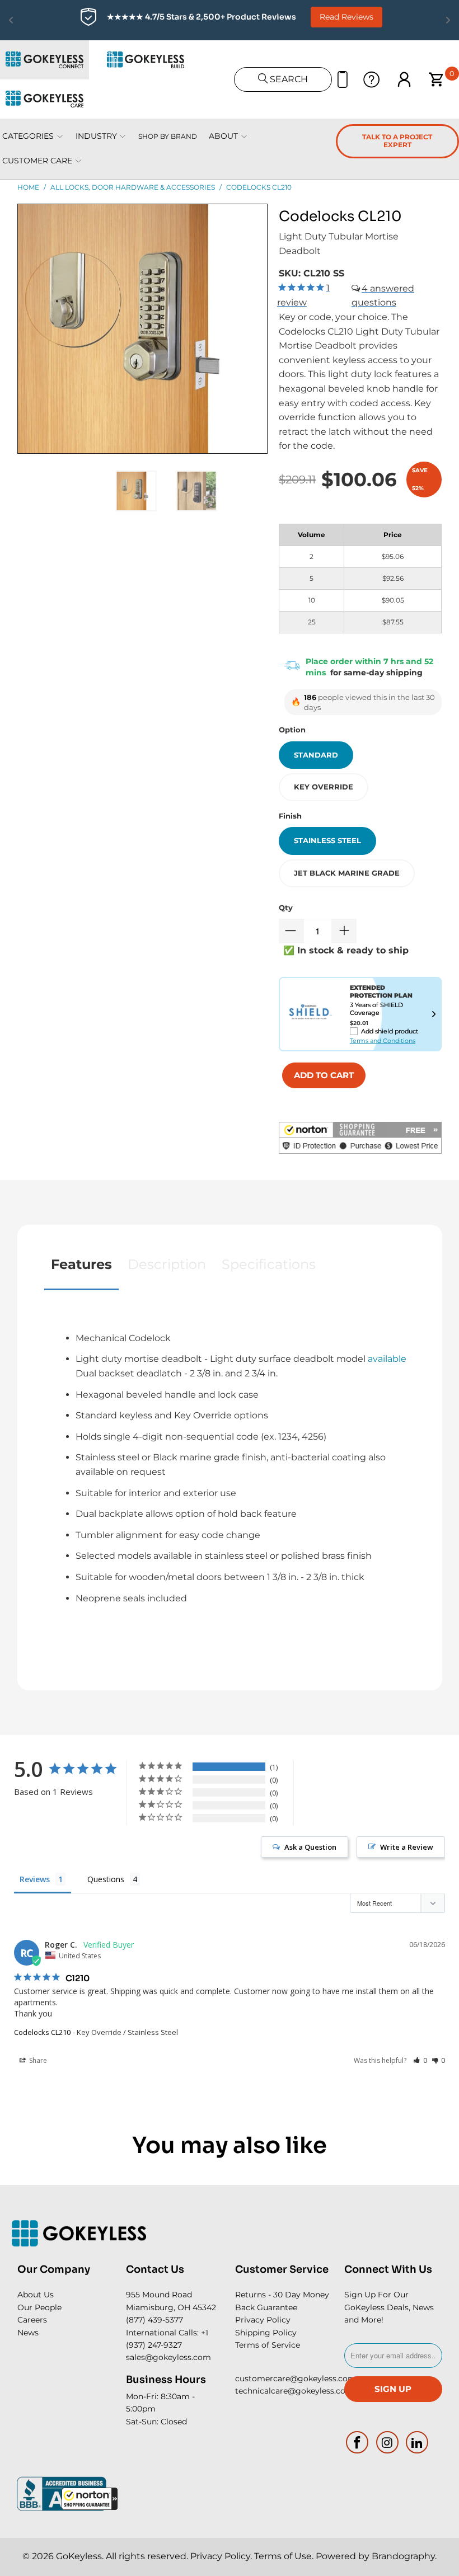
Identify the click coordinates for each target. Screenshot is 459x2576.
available (387, 1359)
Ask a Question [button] (310, 1847)
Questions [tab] (106, 1879)
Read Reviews (346, 17)
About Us (36, 2295)
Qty (286, 908)
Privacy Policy (263, 2320)
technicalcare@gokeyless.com (294, 2391)
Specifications (269, 1264)
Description (167, 1264)
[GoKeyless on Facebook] (358, 2442)
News (28, 2333)
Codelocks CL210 (42, 2032)
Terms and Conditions (383, 1041)
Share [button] (37, 2060)
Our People (39, 2307)
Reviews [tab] (35, 1879)
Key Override (324, 787)
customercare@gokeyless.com (296, 2378)
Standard (316, 755)
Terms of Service (268, 2345)
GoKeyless (79, 2556)
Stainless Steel (327, 840)
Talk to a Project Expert (397, 141)
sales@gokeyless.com (168, 2357)
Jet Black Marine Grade (347, 873)
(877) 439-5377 (154, 2320)
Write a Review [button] (407, 1847)
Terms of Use (283, 2556)
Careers (32, 2320)
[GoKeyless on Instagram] (387, 2442)
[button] (90, 2499)
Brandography (403, 2556)
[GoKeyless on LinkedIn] (418, 2442)
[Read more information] (434, 1014)
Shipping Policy (266, 2333)
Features (81, 1264)
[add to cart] (324, 1075)
